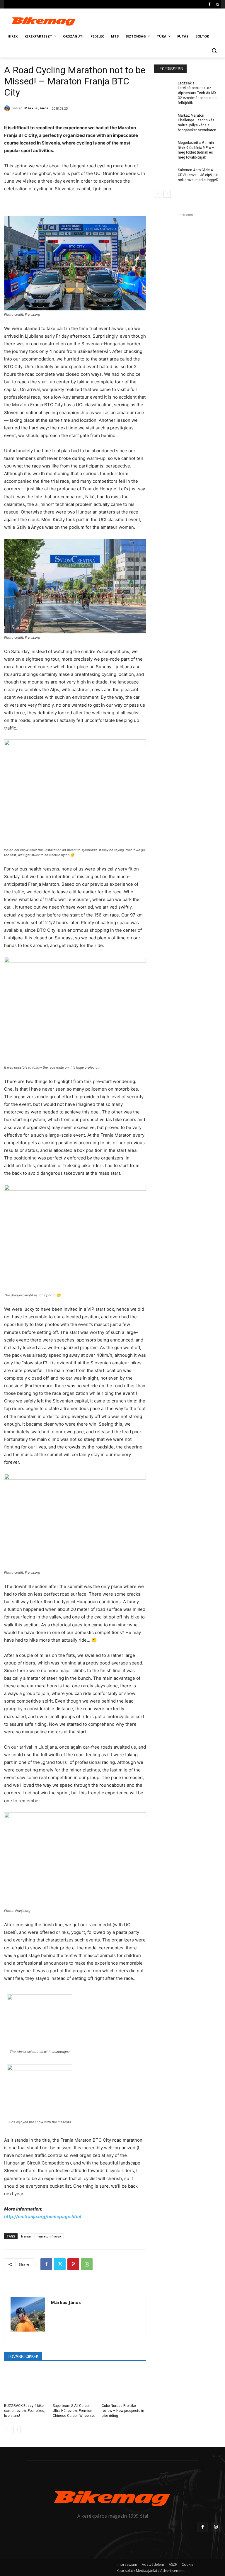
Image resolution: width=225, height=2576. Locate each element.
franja (26, 2236)
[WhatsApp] (87, 2264)
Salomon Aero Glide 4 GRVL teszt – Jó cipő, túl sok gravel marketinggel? (198, 175)
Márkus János (36, 108)
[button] (214, 51)
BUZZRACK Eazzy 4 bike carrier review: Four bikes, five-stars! (25, 2411)
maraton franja (49, 2236)
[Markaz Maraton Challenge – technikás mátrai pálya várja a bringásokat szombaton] (164, 120)
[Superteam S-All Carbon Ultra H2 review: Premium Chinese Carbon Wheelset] (75, 2384)
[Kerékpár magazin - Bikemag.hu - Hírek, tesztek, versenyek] (44, 21)
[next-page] (17, 2429)
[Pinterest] (73, 2264)
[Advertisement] (152, 20)
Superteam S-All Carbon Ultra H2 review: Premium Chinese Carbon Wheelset (74, 2411)
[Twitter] (60, 2264)
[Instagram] (218, 5)
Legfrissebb (170, 69)
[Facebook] (209, 5)
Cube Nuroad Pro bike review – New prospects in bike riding (123, 2411)
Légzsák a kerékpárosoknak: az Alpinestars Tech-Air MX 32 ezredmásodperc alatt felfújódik (198, 93)
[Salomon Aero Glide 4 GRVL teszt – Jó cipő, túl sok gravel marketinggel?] (164, 175)
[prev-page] (8, 2429)
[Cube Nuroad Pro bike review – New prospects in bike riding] (124, 2384)
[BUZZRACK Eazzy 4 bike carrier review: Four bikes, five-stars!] (26, 2384)
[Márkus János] (8, 108)
